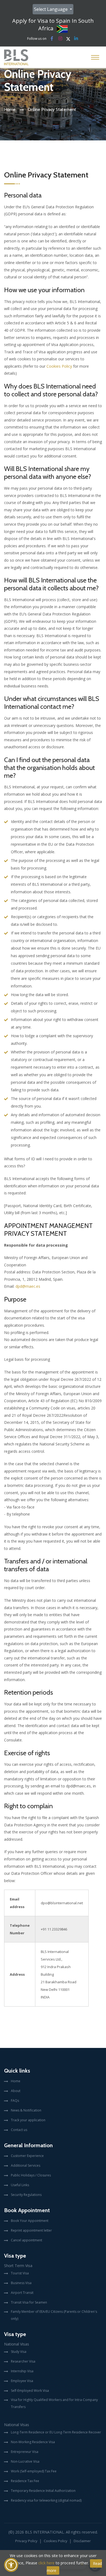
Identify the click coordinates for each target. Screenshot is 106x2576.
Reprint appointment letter (31, 2230)
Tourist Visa (20, 2273)
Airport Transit (22, 2293)
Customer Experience (27, 2156)
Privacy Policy (26, 2541)
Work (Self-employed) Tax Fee (34, 2471)
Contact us (19, 2130)
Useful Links (20, 2185)
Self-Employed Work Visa (30, 2391)
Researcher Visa (23, 2361)
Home (10, 109)
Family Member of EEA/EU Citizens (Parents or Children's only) (54, 2315)
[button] (11, 2565)
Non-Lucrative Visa (25, 2461)
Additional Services (26, 2165)
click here (46, 2563)
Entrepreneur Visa (25, 2452)
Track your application (28, 2120)
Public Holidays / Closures (31, 2175)
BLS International (44, 2532)
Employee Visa (22, 2381)
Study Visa (19, 2352)
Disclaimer (82, 2541)
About (16, 2091)
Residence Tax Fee (25, 2481)
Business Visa (21, 2283)
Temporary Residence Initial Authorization (43, 2491)
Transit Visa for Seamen (29, 2302)
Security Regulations (26, 2195)
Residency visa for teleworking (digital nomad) (46, 2500)
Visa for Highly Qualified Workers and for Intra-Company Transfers (54, 2403)
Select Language (51, 9)
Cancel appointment (26, 2240)
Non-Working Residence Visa (33, 2442)
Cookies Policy (59, 366)
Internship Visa (22, 2371)
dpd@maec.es (28, 1286)
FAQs (15, 2101)
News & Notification (26, 2110)
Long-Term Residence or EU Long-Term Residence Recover (56, 2432)
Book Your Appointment (30, 2221)
